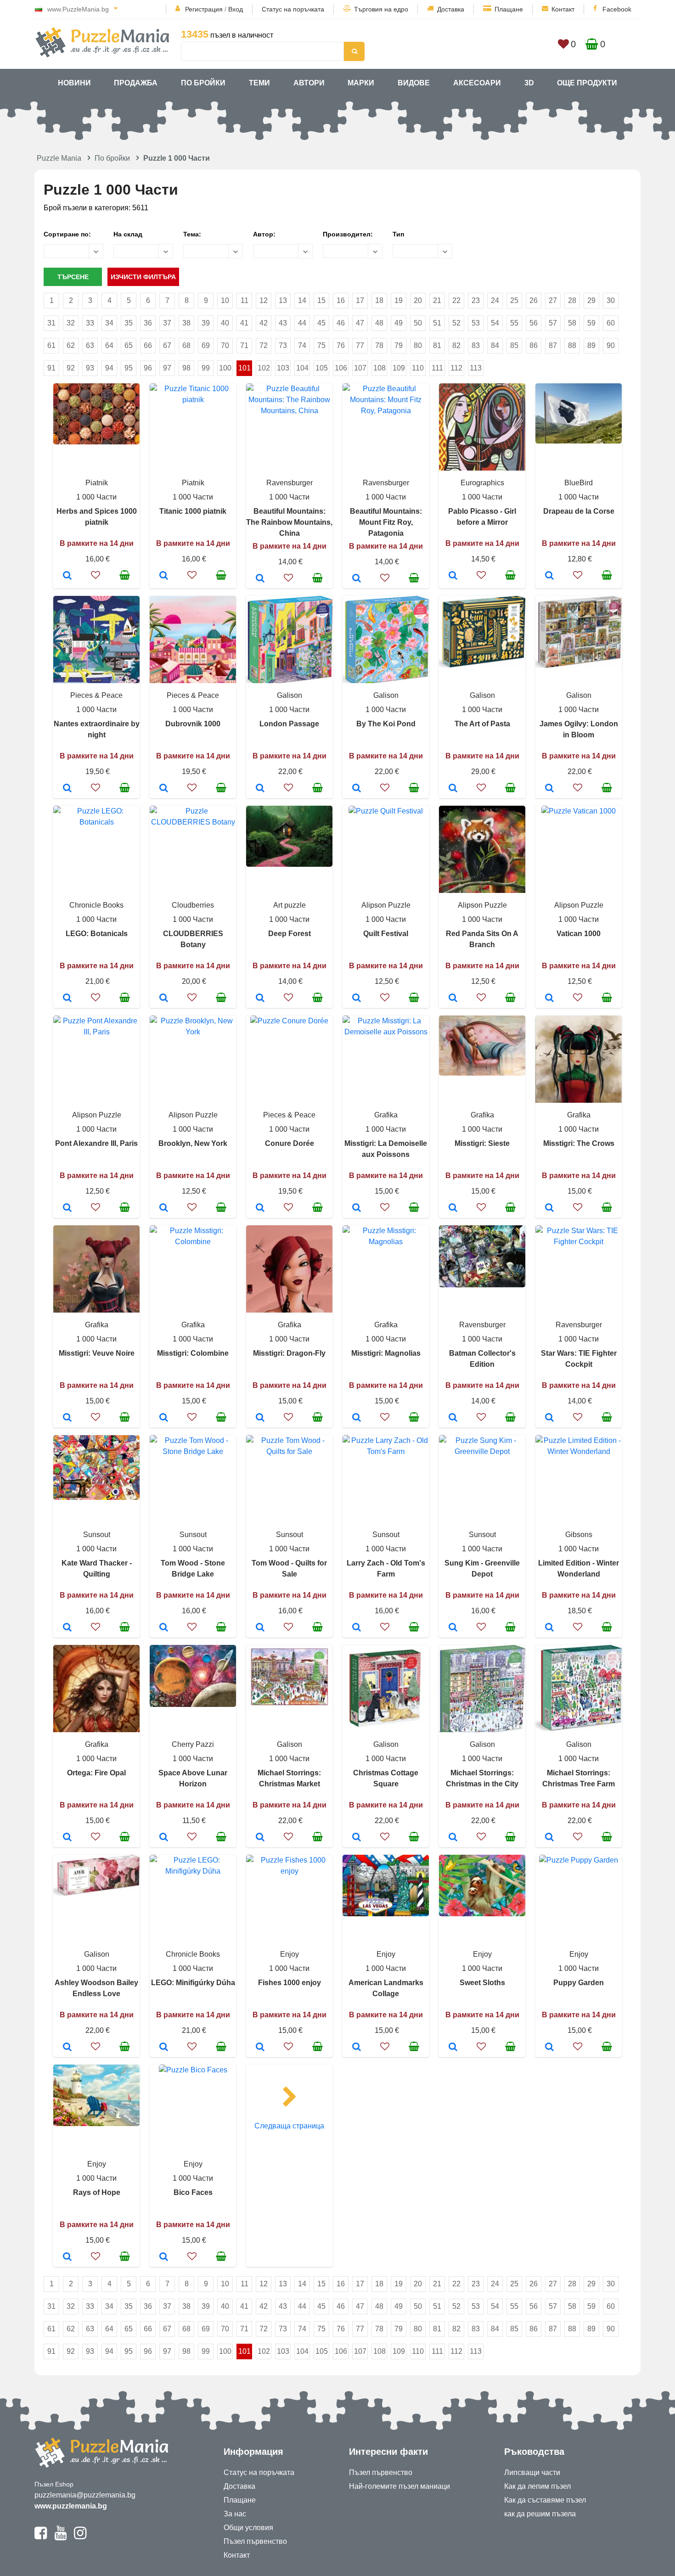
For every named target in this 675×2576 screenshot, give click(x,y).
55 (514, 323)
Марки (361, 83)
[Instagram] (80, 2537)
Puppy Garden (579, 1983)
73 (283, 345)
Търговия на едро (381, 9)
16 (341, 300)
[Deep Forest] (260, 999)
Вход (236, 9)
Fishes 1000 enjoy (290, 1983)
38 (186, 323)
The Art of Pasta (482, 724)
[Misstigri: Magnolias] (357, 1418)
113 (476, 368)
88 (572, 345)
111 (437, 368)
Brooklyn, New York (193, 1143)
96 (148, 368)
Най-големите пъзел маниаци (399, 2486)
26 (534, 300)
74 (302, 345)
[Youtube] (60, 2537)
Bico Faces (193, 2192)
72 (264, 345)
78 (379, 345)
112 (456, 368)
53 (476, 323)
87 (553, 345)
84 (495, 345)
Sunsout (97, 1535)
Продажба (136, 83)
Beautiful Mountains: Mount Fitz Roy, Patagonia (386, 522)
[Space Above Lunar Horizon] (164, 1838)
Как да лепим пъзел (537, 2486)
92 (71, 368)
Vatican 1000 (579, 934)
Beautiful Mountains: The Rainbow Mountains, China (289, 522)
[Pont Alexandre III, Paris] (67, 1208)
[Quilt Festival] (357, 999)
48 (379, 323)
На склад (128, 234)
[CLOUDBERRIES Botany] (164, 999)
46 (341, 323)
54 (495, 323)
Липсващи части (532, 2472)
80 (418, 345)
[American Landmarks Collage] (357, 2048)
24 (495, 300)
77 (360, 345)
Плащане (509, 9)
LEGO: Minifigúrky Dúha (193, 1983)
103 (283, 368)
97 (167, 368)
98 (186, 368)
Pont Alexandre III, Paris (96, 1143)
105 (322, 368)
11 (245, 300)
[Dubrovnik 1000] (164, 789)
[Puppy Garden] (549, 2048)
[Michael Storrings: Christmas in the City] (453, 1838)
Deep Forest (290, 934)
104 (302, 368)
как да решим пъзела (540, 2514)
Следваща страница (289, 2126)
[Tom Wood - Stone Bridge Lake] (164, 1628)
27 (553, 300)
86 (534, 345)
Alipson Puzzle (386, 905)
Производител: (348, 234)
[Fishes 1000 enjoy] (260, 2048)
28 (572, 300)
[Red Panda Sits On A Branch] (453, 999)
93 (90, 368)
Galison (290, 695)
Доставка (451, 9)
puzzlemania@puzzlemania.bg (85, 2495)
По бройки (203, 83)
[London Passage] (260, 789)
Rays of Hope (97, 2192)
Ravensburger (290, 483)
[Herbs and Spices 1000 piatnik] (67, 576)
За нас (235, 2514)
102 (264, 368)
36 (148, 323)
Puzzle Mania (59, 158)
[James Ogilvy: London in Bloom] (549, 789)
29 (591, 300)
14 (302, 300)
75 (321, 345)
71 (244, 345)
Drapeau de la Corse (579, 511)
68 (186, 345)
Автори (309, 83)
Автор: (264, 234)
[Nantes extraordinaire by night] (67, 789)
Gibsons (579, 1535)
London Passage (289, 724)
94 (109, 368)
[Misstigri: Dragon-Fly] (260, 1418)
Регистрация (204, 9)
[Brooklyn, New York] (164, 1208)
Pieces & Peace (96, 695)
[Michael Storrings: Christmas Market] (260, 1838)
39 (206, 323)
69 (206, 345)
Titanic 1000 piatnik (193, 511)
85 (514, 345)
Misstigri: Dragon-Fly (289, 1353)
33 (90, 323)
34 (109, 323)
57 (553, 323)
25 (514, 300)
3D (529, 83)
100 (225, 368)
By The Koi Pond (386, 724)
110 (418, 368)
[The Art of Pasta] (453, 789)
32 (71, 323)
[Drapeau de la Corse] (549, 576)
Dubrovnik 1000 (193, 724)
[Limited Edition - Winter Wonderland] (549, 1628)
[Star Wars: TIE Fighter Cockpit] (549, 1418)
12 (264, 300)
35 (129, 323)
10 (225, 300)
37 (167, 323)
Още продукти (587, 83)
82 (456, 345)
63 (90, 345)
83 (476, 345)
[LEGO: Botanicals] (67, 999)
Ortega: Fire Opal (96, 1773)
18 (379, 300)
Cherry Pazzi (193, 1744)
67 (167, 345)
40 (225, 323)
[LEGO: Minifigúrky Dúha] (164, 2048)
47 (360, 323)
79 (399, 345)
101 (245, 368)
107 (360, 368)
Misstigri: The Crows (579, 1143)
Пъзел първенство (255, 2541)
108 (380, 368)
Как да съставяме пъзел (545, 2500)
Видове (414, 83)
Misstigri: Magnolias (386, 1353)
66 (148, 345)
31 (51, 323)
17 (360, 300)
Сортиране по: (67, 234)
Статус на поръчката (293, 9)
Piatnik (97, 483)
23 (476, 300)
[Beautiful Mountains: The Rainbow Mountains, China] (260, 579)
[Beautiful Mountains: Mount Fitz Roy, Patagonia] (357, 579)
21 (437, 300)
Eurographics (482, 483)
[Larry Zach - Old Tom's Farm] (357, 1628)
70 (225, 345)
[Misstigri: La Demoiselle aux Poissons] (357, 1208)
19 (399, 300)
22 (456, 300)
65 (129, 345)
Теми (259, 83)
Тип (398, 234)
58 (572, 323)
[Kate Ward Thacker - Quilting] (67, 1628)
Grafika (386, 1115)
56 (534, 323)
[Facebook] (41, 2537)
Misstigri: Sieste (482, 1143)
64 (109, 345)
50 (418, 323)
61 (51, 345)
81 (437, 345)
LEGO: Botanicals (97, 934)
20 (418, 300)
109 (399, 368)
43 (283, 323)
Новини (74, 83)
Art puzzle (290, 905)
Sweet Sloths (482, 1983)
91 (51, 368)
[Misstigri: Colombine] (164, 1418)
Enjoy (290, 1954)
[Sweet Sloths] (453, 2048)
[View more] (96, 442)
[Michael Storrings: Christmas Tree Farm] (549, 1838)
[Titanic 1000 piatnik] (164, 576)
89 (591, 345)
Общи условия (248, 2528)
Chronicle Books (96, 905)
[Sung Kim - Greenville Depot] (453, 1628)
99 (206, 368)
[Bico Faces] (164, 2257)
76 (341, 345)
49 (399, 323)
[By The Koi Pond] (357, 789)
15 (321, 300)
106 (341, 368)
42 (264, 323)
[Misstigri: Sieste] (453, 1208)
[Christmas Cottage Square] (357, 1838)
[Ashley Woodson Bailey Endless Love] (67, 2048)
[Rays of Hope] (67, 2257)
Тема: (192, 234)
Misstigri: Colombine (193, 1353)
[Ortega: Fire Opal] (67, 1838)
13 (283, 300)
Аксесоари (477, 83)
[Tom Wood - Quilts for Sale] (260, 1628)
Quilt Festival (386, 934)
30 (611, 300)
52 (456, 323)
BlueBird (579, 483)
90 (611, 345)
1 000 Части (96, 497)
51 (437, 323)
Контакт (563, 9)
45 (321, 323)
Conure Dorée (290, 1143)
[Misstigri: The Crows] (549, 1208)
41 (244, 323)
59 (591, 323)
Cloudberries (193, 905)
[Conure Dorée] (260, 1208)
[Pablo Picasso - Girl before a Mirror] (453, 576)
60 (611, 323)
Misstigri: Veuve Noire (97, 1353)
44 (302, 323)
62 (71, 345)
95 (129, 368)
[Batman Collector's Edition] (453, 1418)
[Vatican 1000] (549, 999)
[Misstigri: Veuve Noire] (67, 1418)
